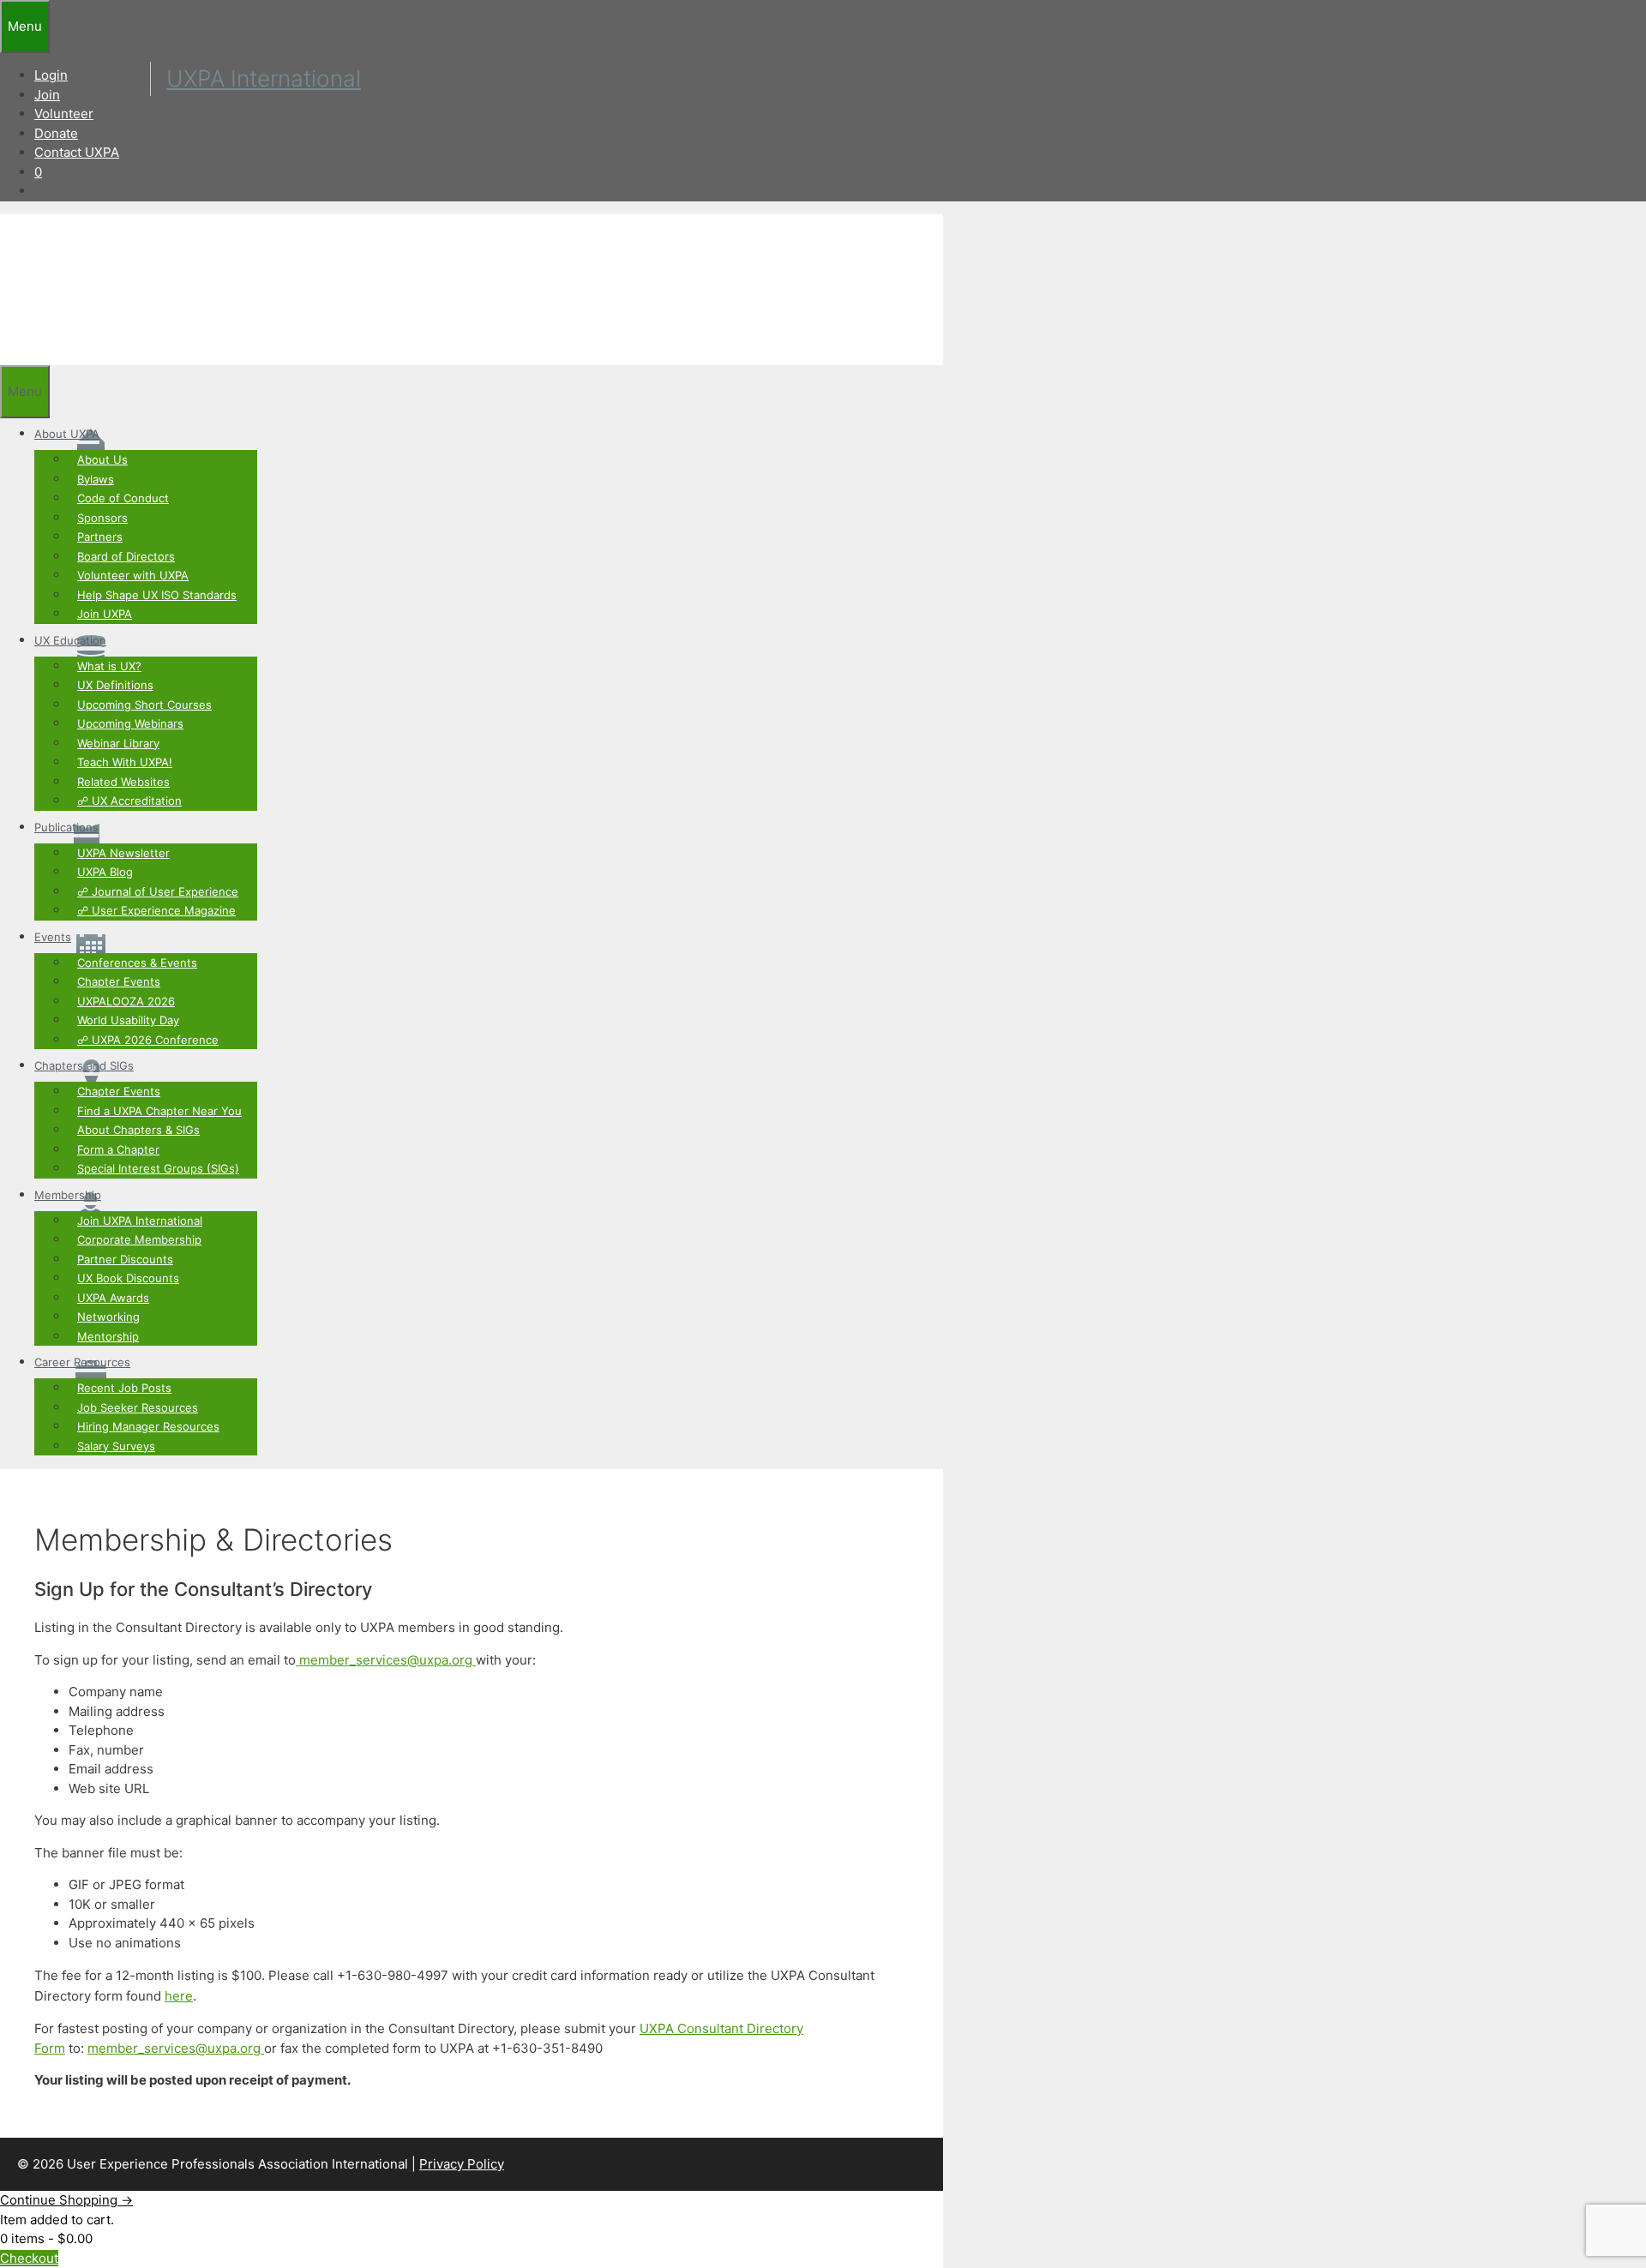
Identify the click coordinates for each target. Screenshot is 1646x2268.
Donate (56, 133)
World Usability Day (128, 1020)
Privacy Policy (462, 2164)
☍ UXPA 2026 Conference (148, 1040)
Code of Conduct (123, 498)
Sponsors (102, 518)
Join (47, 95)
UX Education (70, 640)
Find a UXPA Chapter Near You (159, 1111)
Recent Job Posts (124, 1388)
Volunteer (64, 114)
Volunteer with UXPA (133, 575)
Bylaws (96, 479)
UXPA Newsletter (123, 853)
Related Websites (123, 782)
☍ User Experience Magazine (156, 910)
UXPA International (264, 78)
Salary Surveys (116, 1446)
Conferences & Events (137, 963)
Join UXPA (105, 614)
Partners (100, 537)
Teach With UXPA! (125, 762)
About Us (102, 459)
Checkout (29, 2258)
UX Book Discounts (128, 1278)
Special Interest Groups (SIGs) (158, 1168)
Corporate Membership (139, 1239)
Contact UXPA (77, 152)
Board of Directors (126, 556)
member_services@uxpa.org (386, 1660)
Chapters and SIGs (84, 1065)
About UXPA (67, 434)
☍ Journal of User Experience (158, 891)
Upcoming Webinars (130, 723)
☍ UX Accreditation (129, 801)
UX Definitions (115, 685)
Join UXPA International (140, 1221)
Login (51, 75)
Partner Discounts (125, 1259)
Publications (66, 827)
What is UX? (109, 666)
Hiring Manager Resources (148, 1426)
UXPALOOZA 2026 (126, 1001)
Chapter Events (119, 981)
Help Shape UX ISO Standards (157, 595)
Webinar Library (118, 743)
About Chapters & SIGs (138, 1130)
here (179, 1996)
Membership (68, 1195)
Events (53, 937)
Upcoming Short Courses (144, 705)
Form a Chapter (118, 1149)
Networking (108, 1317)
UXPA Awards (113, 1298)
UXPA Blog (105, 872)
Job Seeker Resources (138, 1407)
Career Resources (82, 1362)
